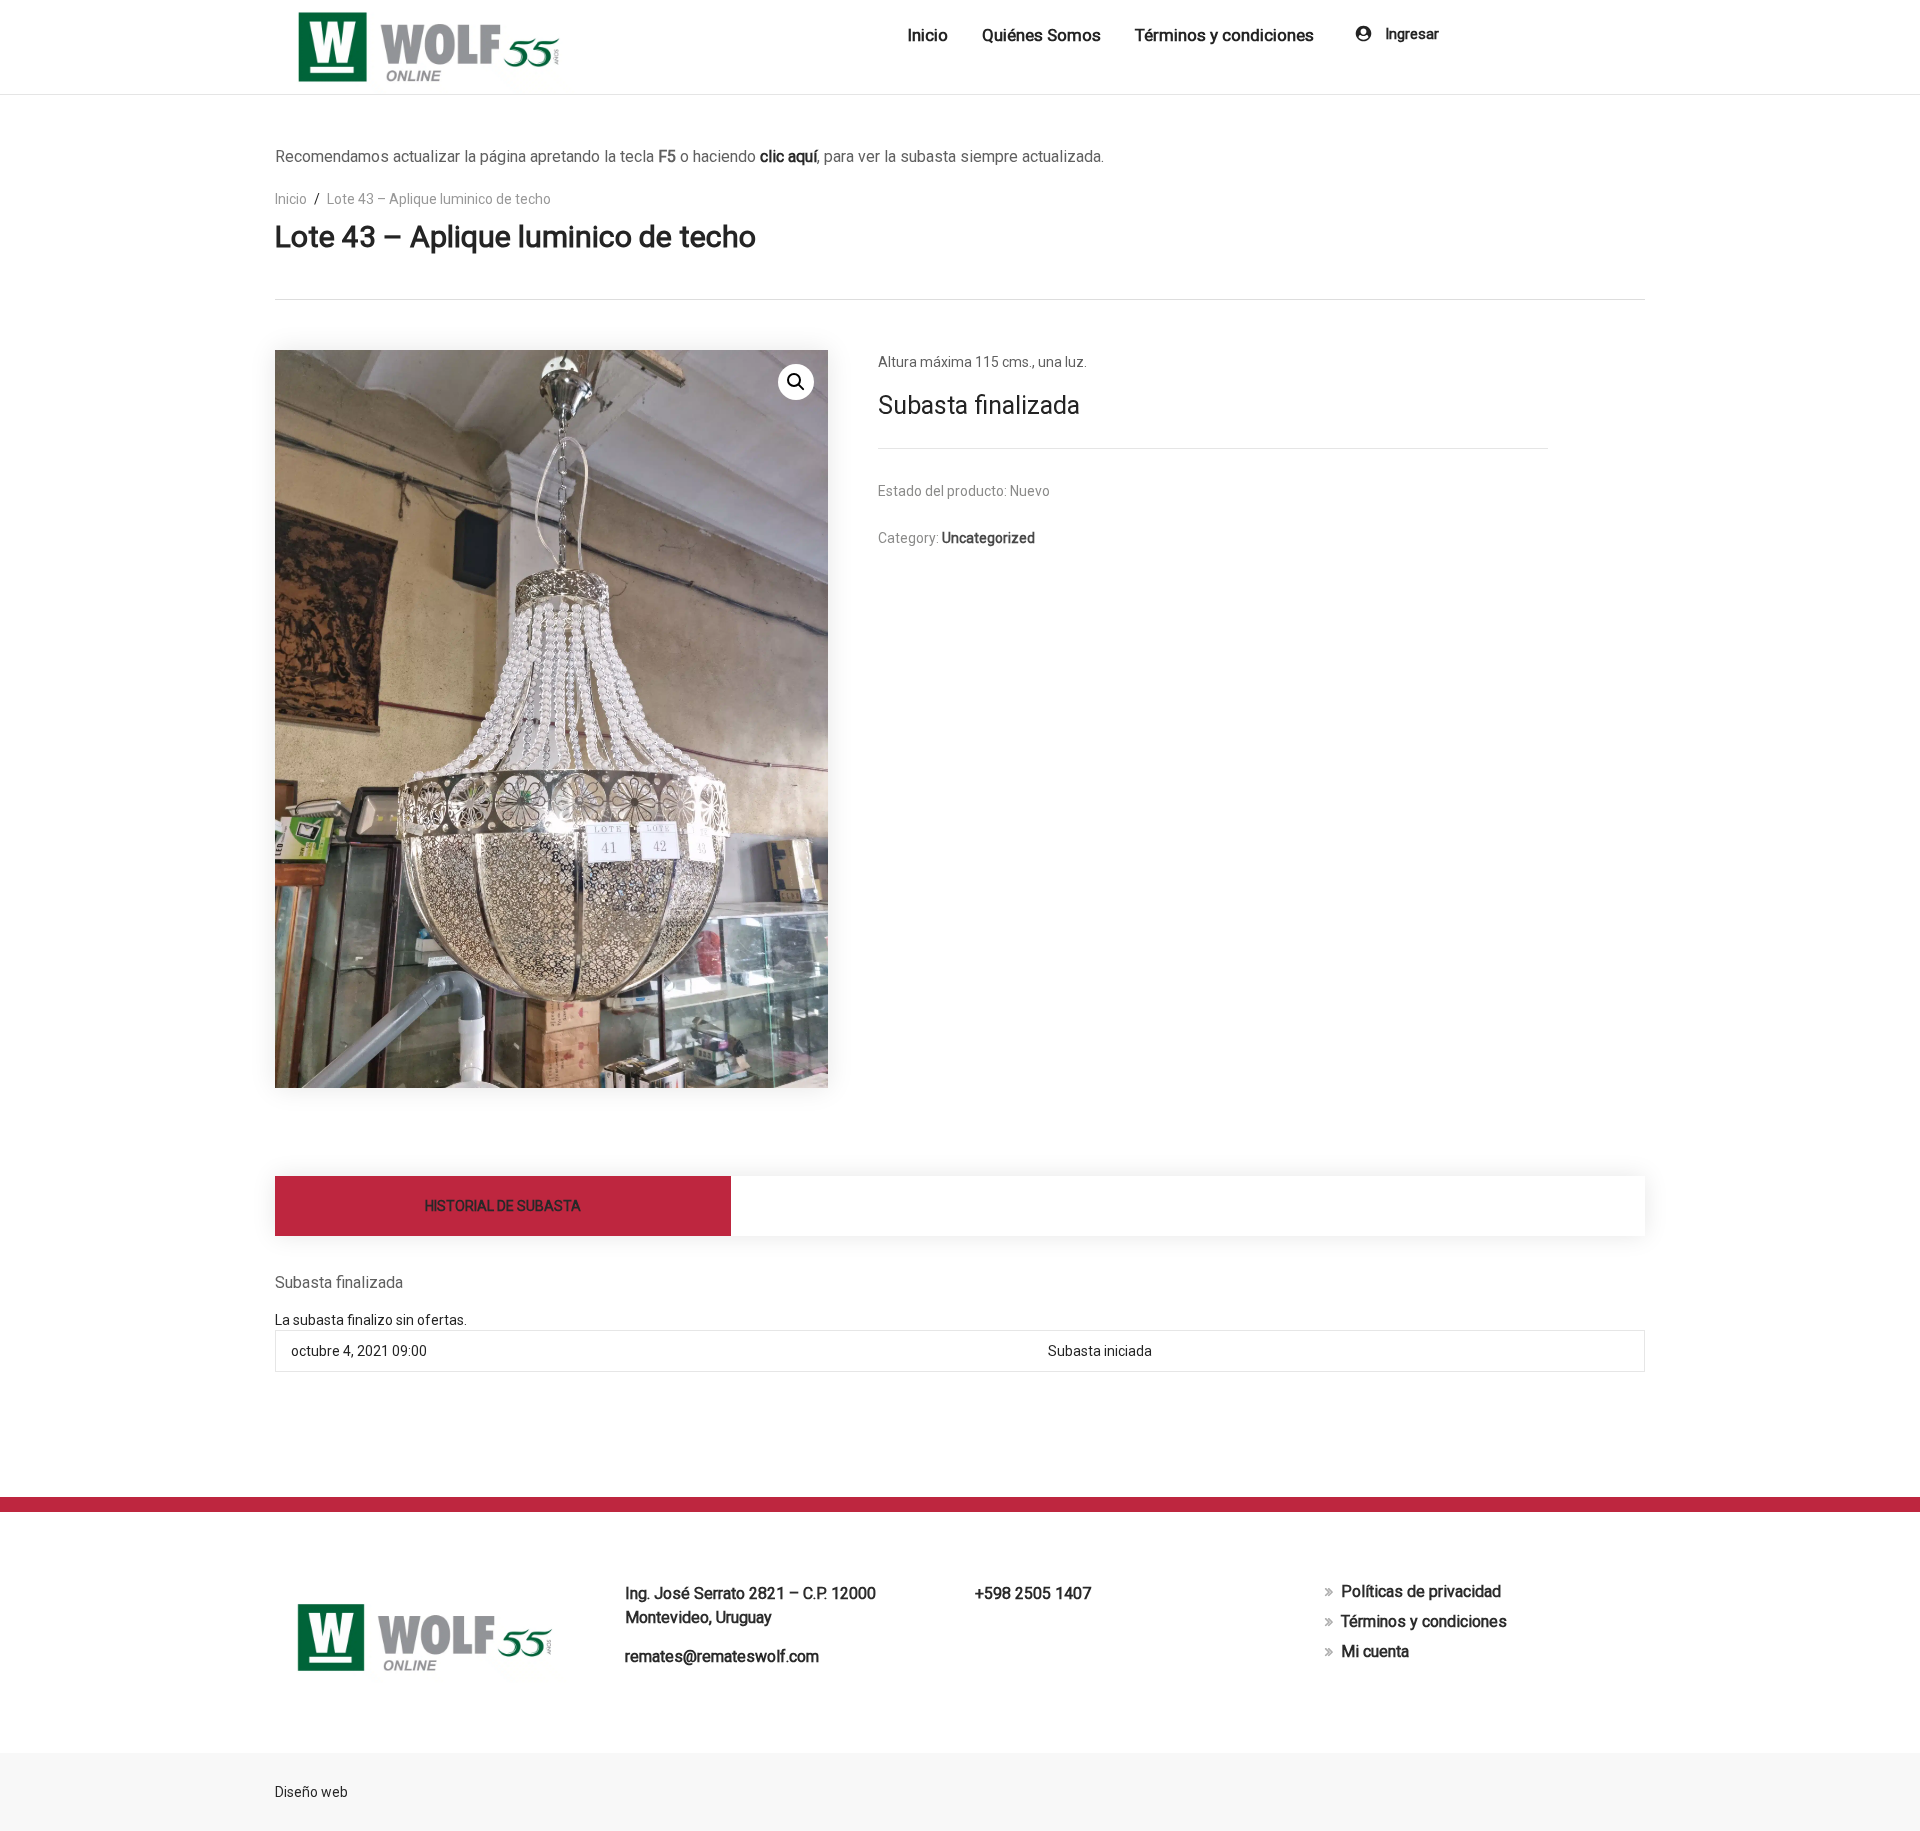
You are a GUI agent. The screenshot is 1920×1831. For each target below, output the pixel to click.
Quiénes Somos (1041, 35)
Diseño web (311, 1792)
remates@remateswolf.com (722, 1656)
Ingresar (1410, 34)
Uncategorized (988, 538)
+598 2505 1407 (1033, 1593)
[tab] (503, 1206)
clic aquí (788, 156)
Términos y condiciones (1224, 35)
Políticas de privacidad (1421, 1591)
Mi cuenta (1375, 1651)
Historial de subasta (503, 1206)
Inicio (927, 35)
